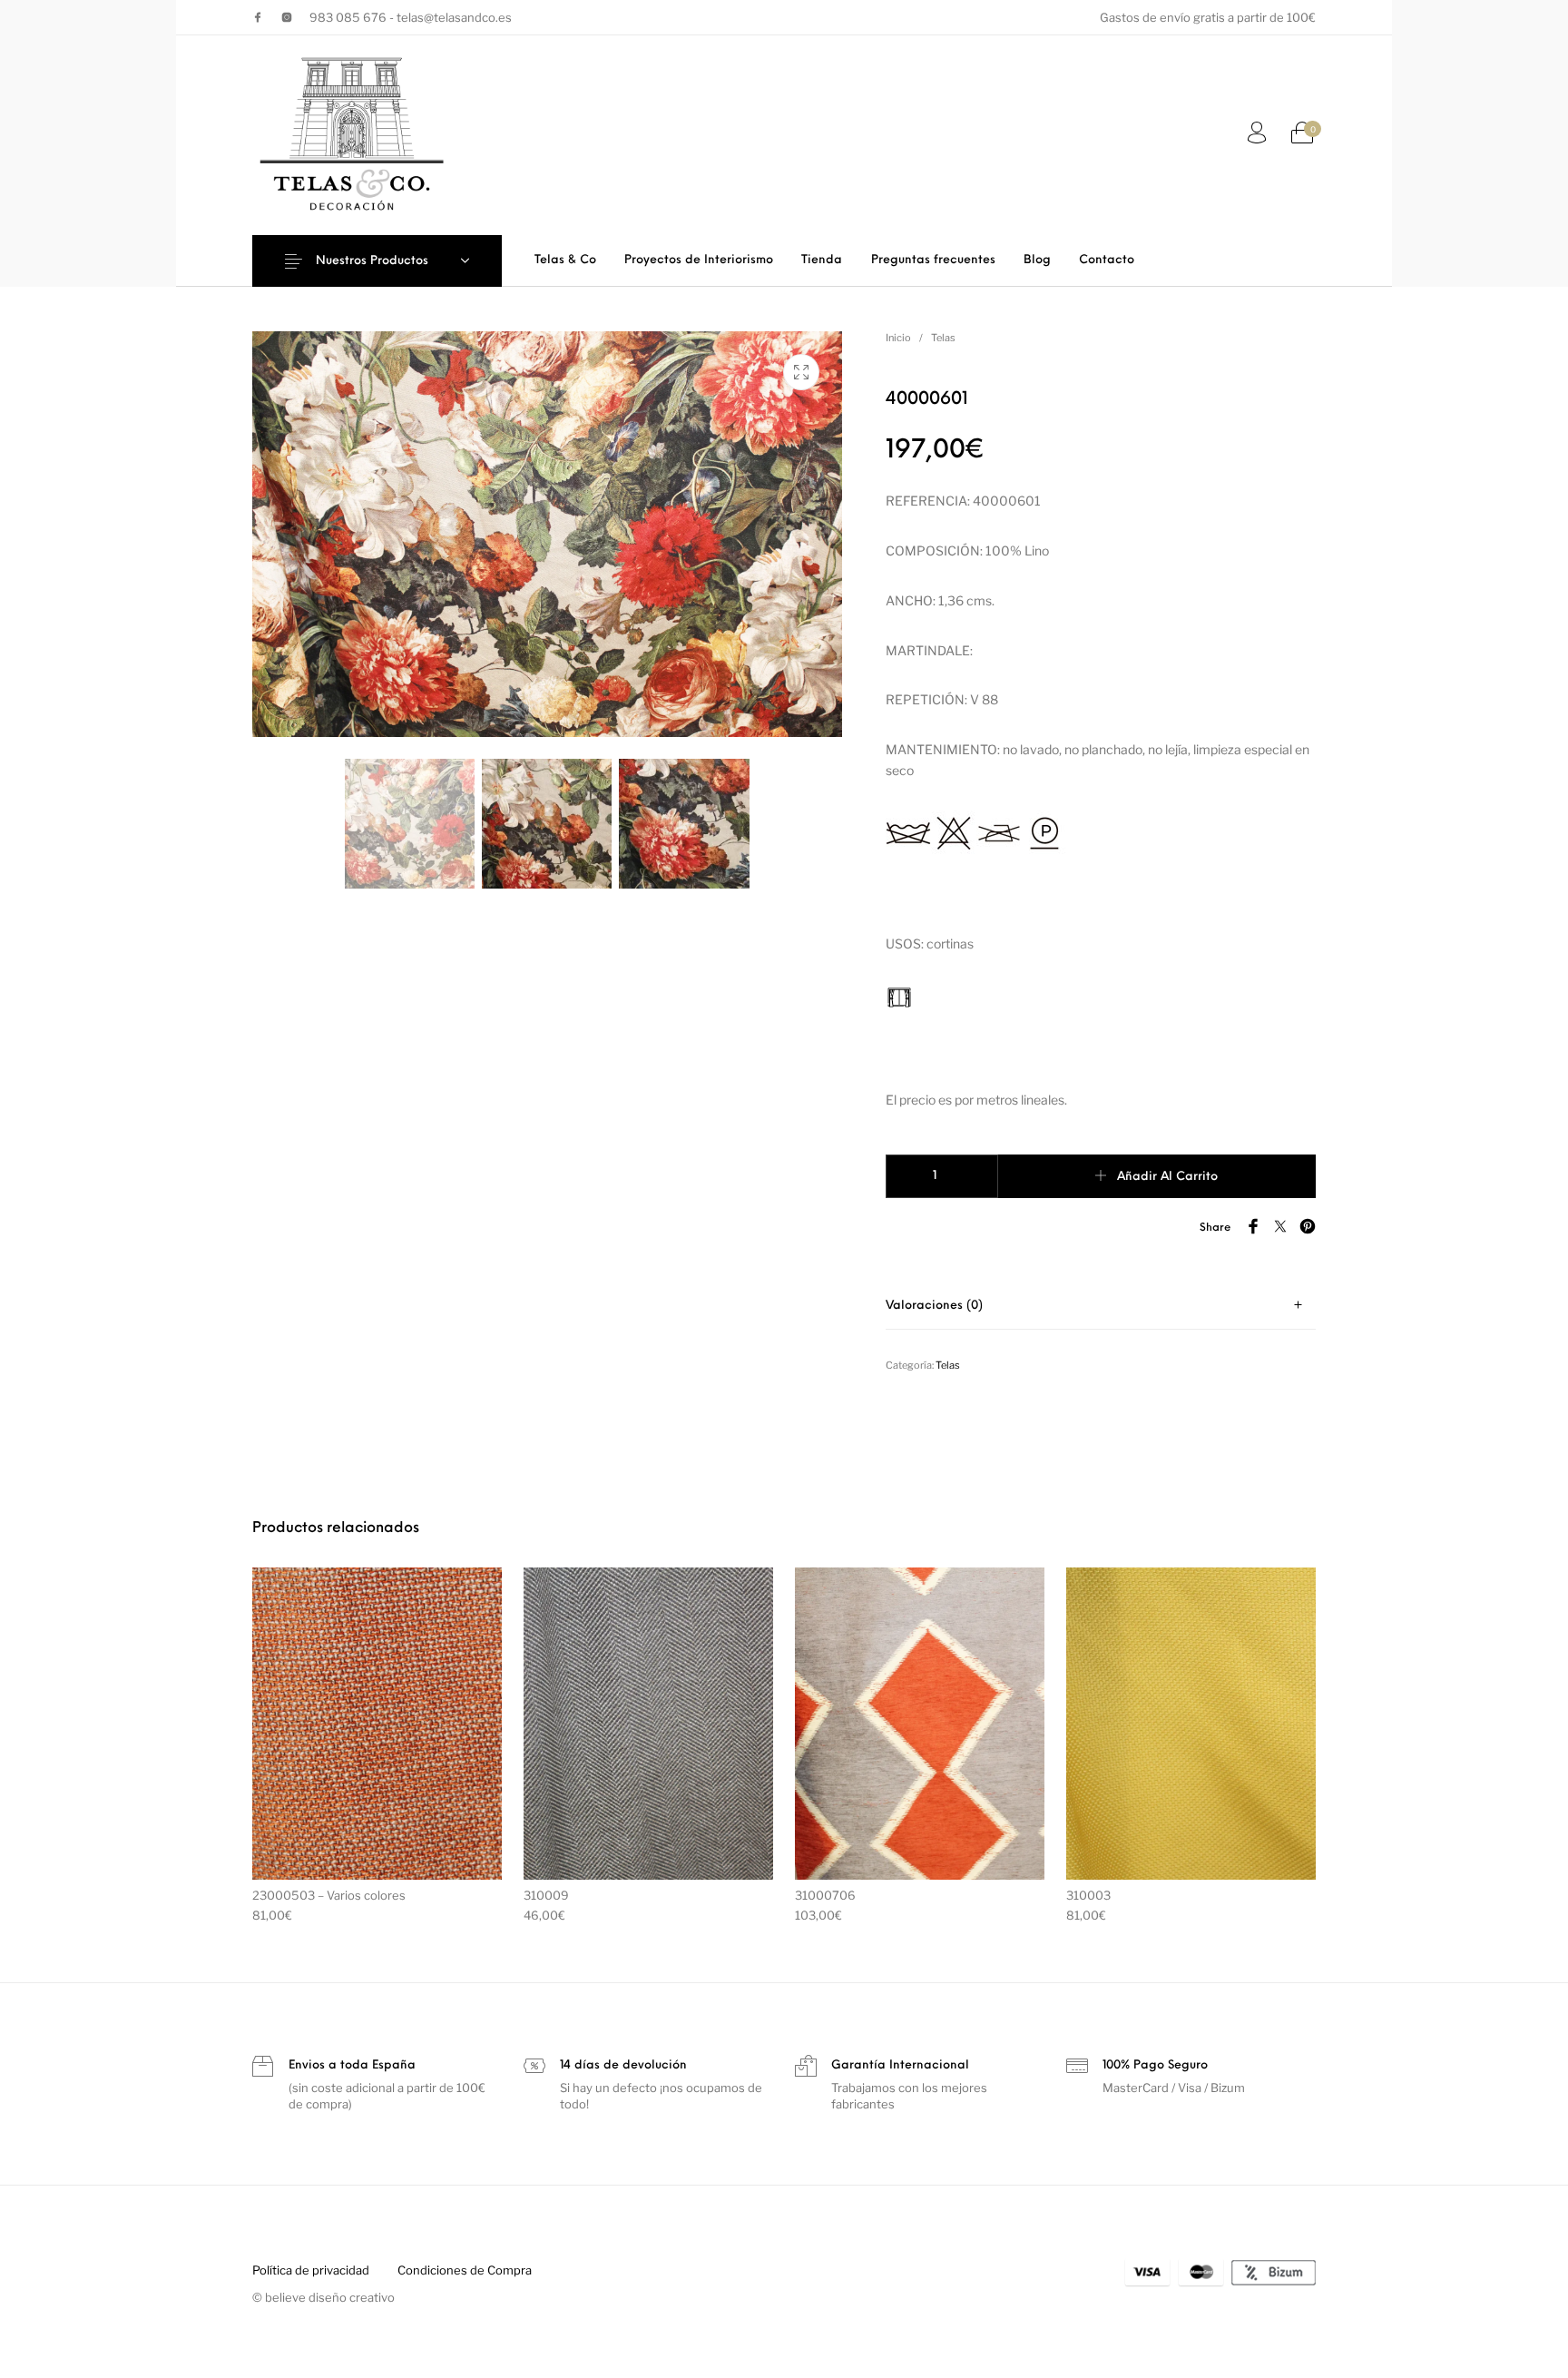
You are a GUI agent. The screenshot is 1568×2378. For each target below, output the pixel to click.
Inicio (898, 338)
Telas (943, 338)
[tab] (1101, 1306)
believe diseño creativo (330, 2297)
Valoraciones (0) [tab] (934, 1306)
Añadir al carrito (1167, 1177)
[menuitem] (565, 260)
